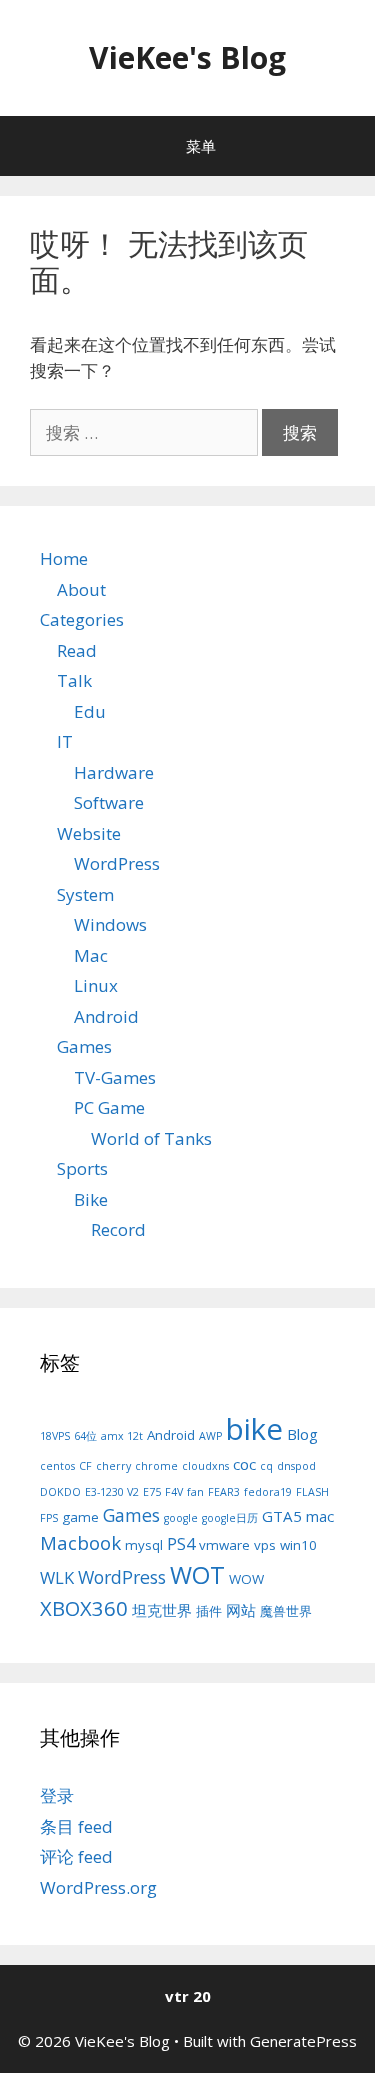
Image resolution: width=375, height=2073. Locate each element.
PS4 (181, 1543)
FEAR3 (224, 1492)
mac (320, 1516)
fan (195, 1492)
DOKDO (60, 1492)
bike (254, 1429)
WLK (57, 1577)
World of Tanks (151, 1138)
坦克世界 (162, 1610)
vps (265, 1545)
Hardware (114, 772)
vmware (224, 1545)
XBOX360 (84, 1608)
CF (85, 1466)
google (181, 1518)
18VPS (55, 1436)
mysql (144, 1545)
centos (57, 1466)
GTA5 (282, 1516)
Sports (82, 1168)
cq (266, 1466)
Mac (91, 955)
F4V (174, 1492)
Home (64, 558)
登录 (57, 1795)
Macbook (80, 1542)
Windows (110, 924)
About (81, 589)
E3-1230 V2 (112, 1492)
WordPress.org (98, 1887)
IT (65, 741)
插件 (209, 1611)
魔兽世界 (286, 1611)
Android (106, 1016)
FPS (49, 1518)
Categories (82, 619)
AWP (210, 1436)
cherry (113, 1466)
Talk (74, 680)
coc (244, 1464)
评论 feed (76, 1856)
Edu (90, 711)
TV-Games (115, 1077)
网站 (241, 1610)
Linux (96, 985)
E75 (152, 1492)
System (85, 894)
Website (89, 833)
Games (84, 1046)
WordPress (117, 863)
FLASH (312, 1492)
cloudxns (205, 1466)
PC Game (109, 1107)
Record (118, 1229)
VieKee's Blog (187, 57)
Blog (302, 1434)
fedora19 (268, 1492)
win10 (298, 1545)
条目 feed (76, 1826)
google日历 (230, 1518)
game (80, 1517)
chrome (156, 1466)
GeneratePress (303, 2041)
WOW (246, 1579)
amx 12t (122, 1436)
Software (109, 802)
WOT (197, 1574)
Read (77, 650)
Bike (91, 1199)
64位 (85, 1436)
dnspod (296, 1466)
